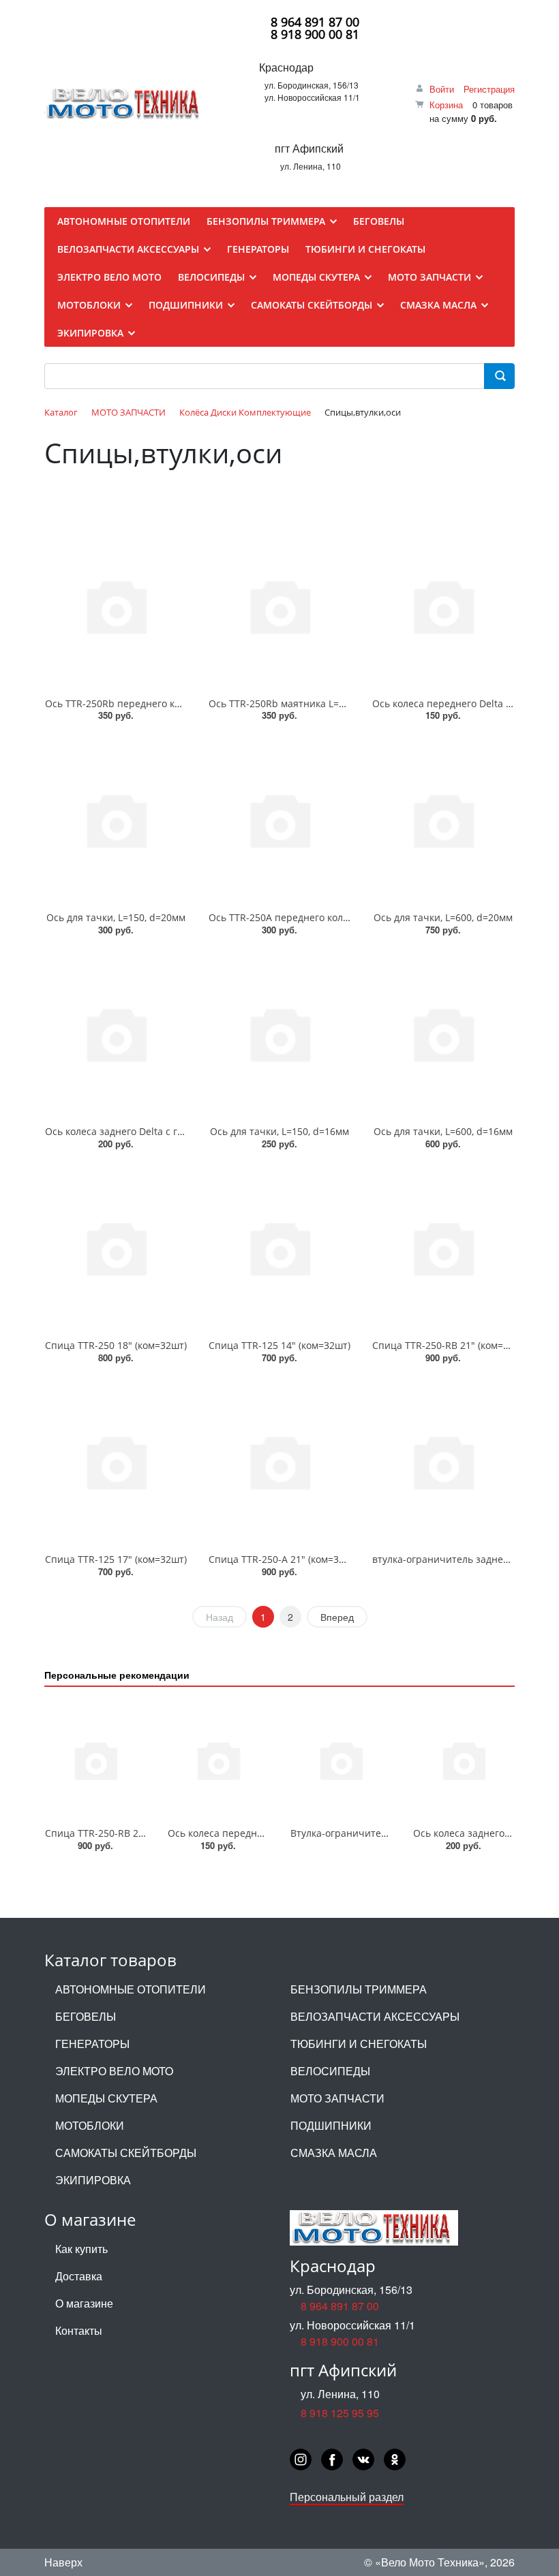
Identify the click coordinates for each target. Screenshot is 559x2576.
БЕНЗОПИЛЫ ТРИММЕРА (359, 1989)
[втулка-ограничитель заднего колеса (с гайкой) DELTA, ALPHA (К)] (443, 1462)
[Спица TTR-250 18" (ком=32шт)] (116, 1248)
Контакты (79, 2330)
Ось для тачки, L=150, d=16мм (279, 1131)
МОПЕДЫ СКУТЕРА (106, 2098)
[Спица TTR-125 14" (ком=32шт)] (279, 1248)
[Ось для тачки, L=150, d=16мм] (279, 1034)
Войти (442, 89)
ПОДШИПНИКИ (331, 2125)
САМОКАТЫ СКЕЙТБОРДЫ (126, 2153)
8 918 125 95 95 (340, 2413)
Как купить (81, 2249)
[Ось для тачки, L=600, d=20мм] (443, 819)
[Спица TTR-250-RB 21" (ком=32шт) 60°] (443, 1248)
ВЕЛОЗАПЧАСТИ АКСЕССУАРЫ (375, 2016)
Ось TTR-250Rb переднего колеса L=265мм (145, 703)
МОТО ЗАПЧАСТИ (337, 2098)
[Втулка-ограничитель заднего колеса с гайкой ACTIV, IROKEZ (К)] (341, 1760)
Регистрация (489, 89)
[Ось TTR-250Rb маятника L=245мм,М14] (279, 605)
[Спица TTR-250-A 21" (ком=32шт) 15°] (279, 1462)
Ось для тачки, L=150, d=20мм (116, 917)
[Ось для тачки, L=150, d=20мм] (116, 819)
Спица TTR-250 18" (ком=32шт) (116, 1345)
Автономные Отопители (131, 1989)
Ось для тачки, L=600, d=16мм (443, 1131)
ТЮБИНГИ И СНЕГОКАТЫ (359, 2044)
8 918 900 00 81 (315, 34)
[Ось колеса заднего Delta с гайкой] (116, 1034)
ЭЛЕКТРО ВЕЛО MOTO (114, 2071)
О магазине (84, 2303)
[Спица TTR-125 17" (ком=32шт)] (116, 1462)
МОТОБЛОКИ (90, 2125)
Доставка (79, 2276)
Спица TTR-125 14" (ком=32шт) (279, 1345)
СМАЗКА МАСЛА (334, 2153)
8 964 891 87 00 (315, 22)
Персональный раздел (347, 2497)
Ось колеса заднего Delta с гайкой (125, 1131)
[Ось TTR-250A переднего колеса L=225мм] (279, 819)
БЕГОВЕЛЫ (86, 2016)
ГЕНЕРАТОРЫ (92, 2044)
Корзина (446, 105)
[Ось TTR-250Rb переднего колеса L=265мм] (116, 605)
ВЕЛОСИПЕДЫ (330, 2071)
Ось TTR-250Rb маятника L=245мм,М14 (300, 703)
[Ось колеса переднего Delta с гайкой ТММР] (443, 605)
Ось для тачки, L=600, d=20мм (443, 917)
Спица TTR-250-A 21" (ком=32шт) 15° (293, 1559)
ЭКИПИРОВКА (93, 2180)
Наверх (63, 2562)
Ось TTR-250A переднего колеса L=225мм (305, 917)
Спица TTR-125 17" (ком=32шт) (116, 1559)
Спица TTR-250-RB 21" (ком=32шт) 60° (460, 1345)
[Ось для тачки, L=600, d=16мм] (443, 1034)
